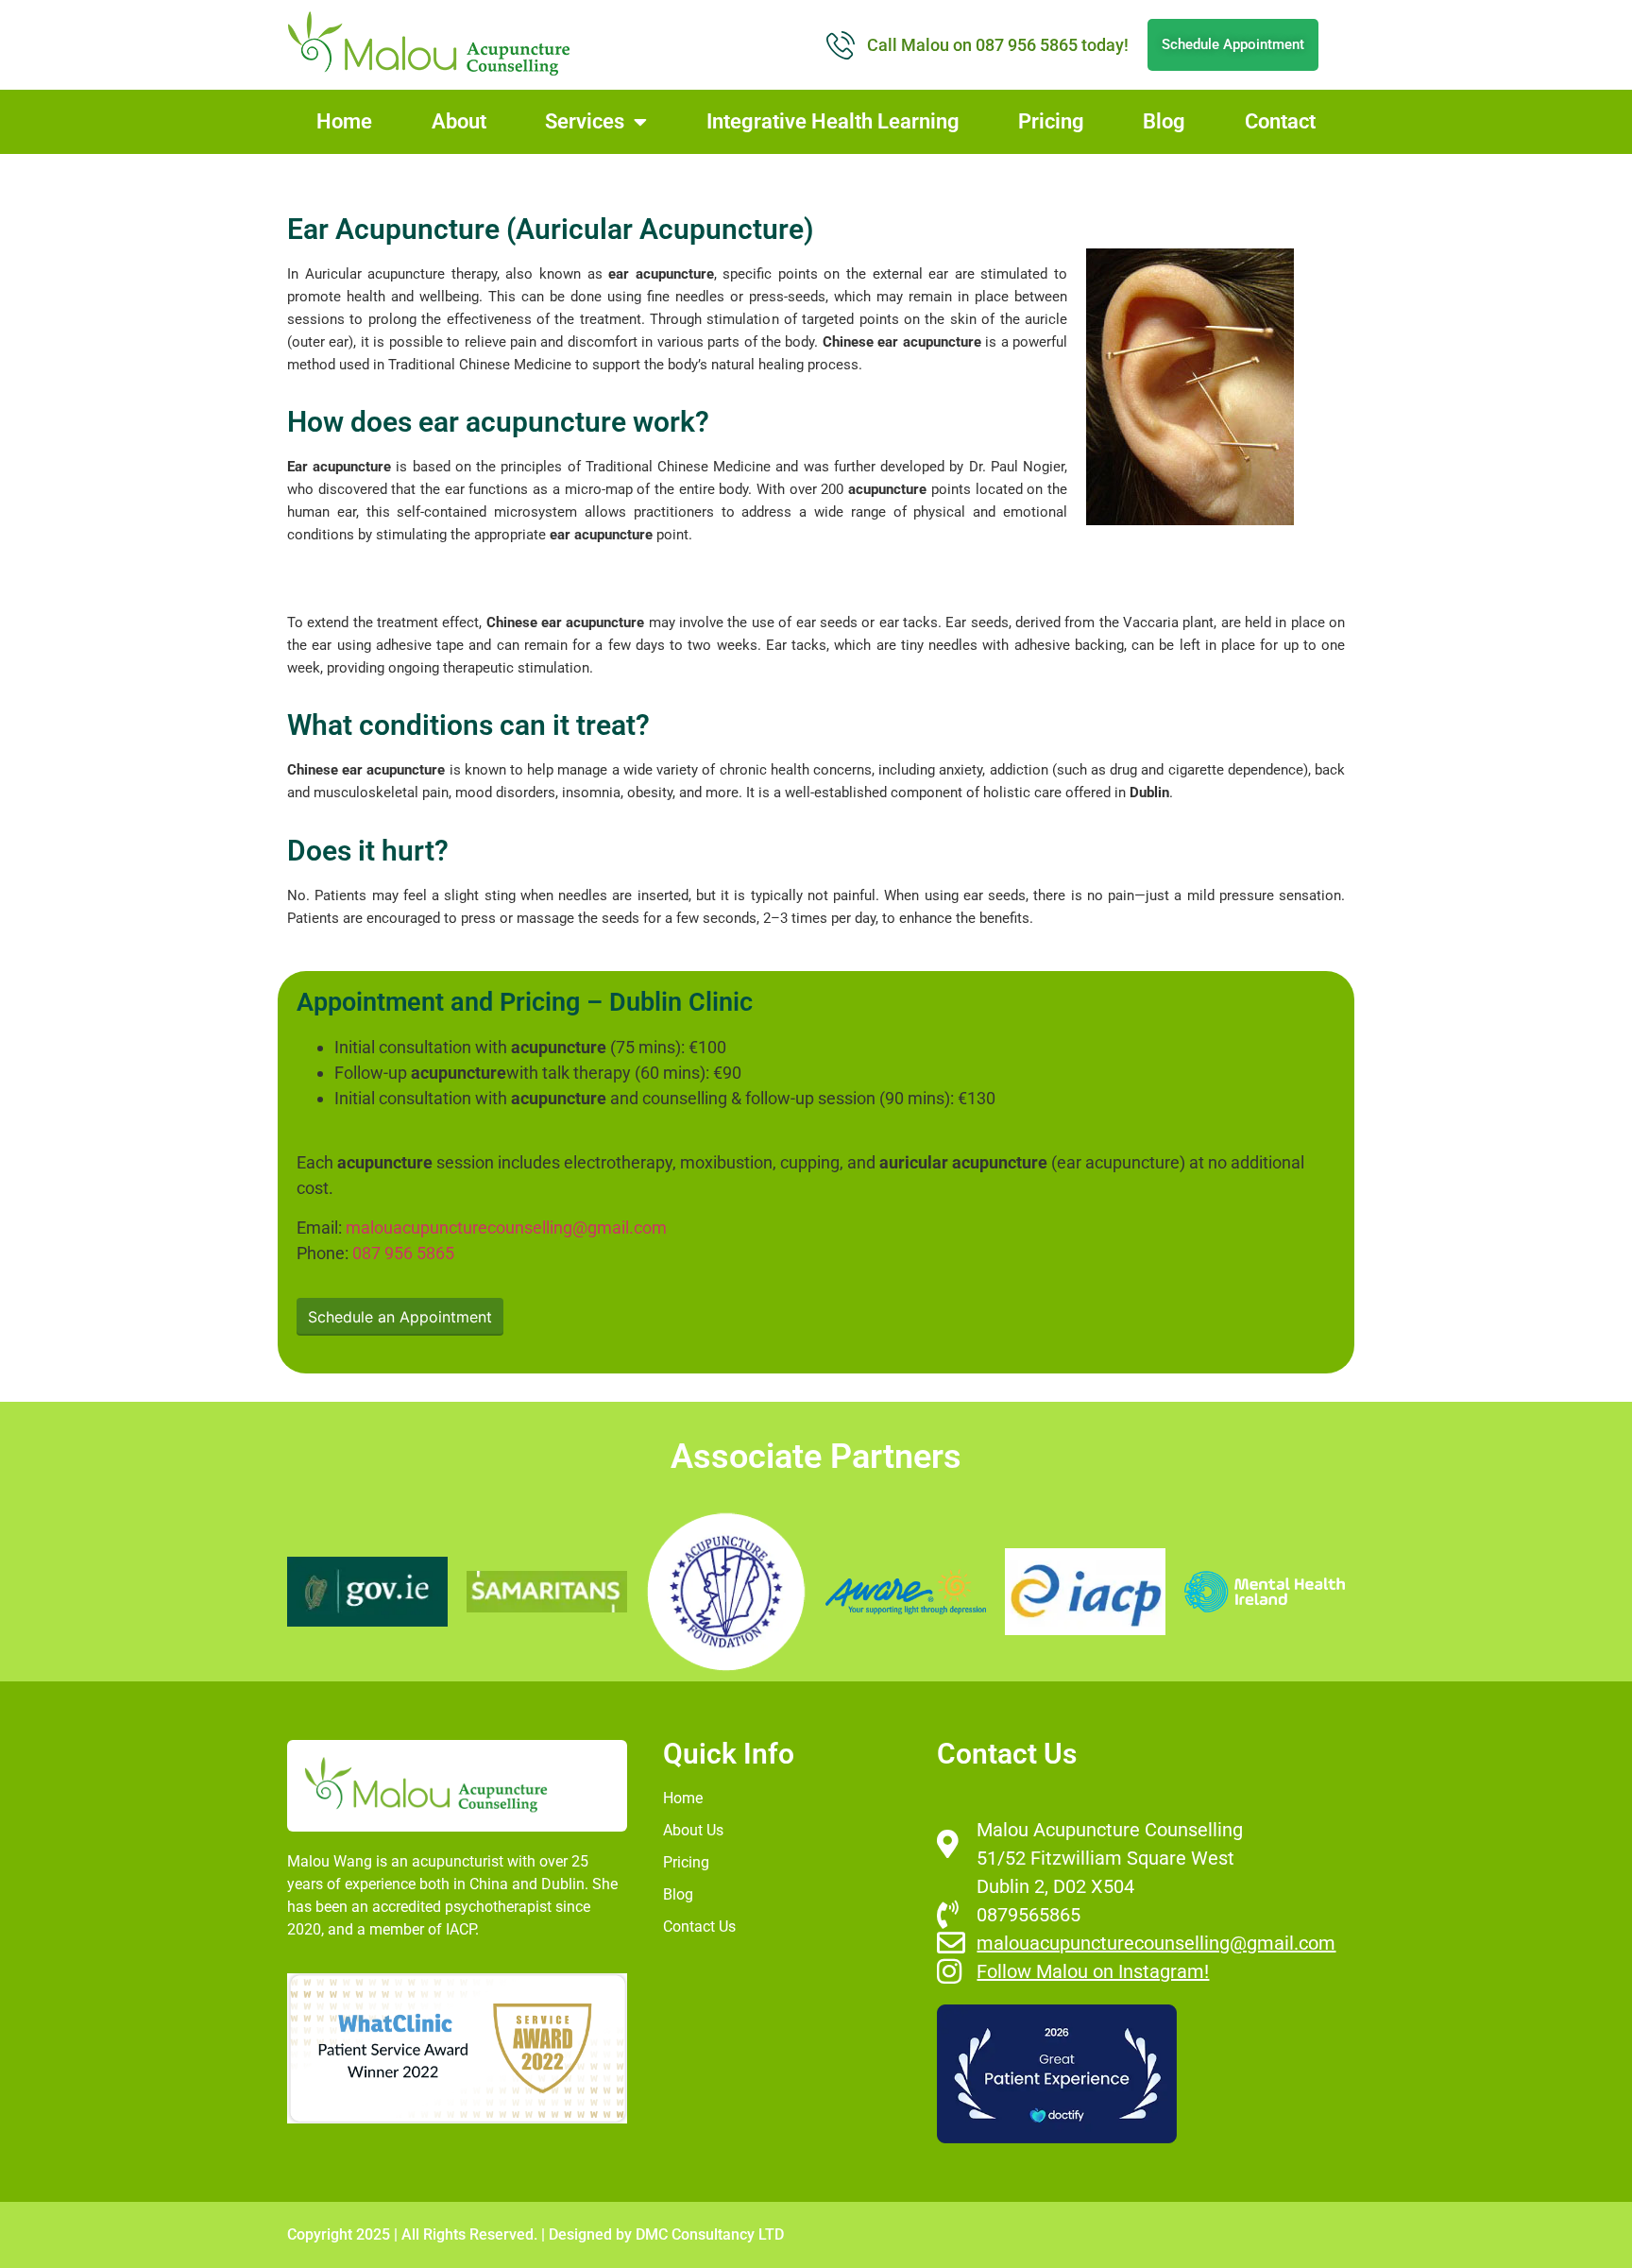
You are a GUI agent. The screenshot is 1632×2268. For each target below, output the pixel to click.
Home (344, 121)
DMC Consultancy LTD (710, 2234)
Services (585, 121)
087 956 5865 (403, 1253)
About (459, 121)
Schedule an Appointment (400, 1317)
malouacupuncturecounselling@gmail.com (506, 1228)
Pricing (1051, 121)
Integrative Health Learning (833, 121)
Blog (1164, 121)
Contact (1280, 121)
